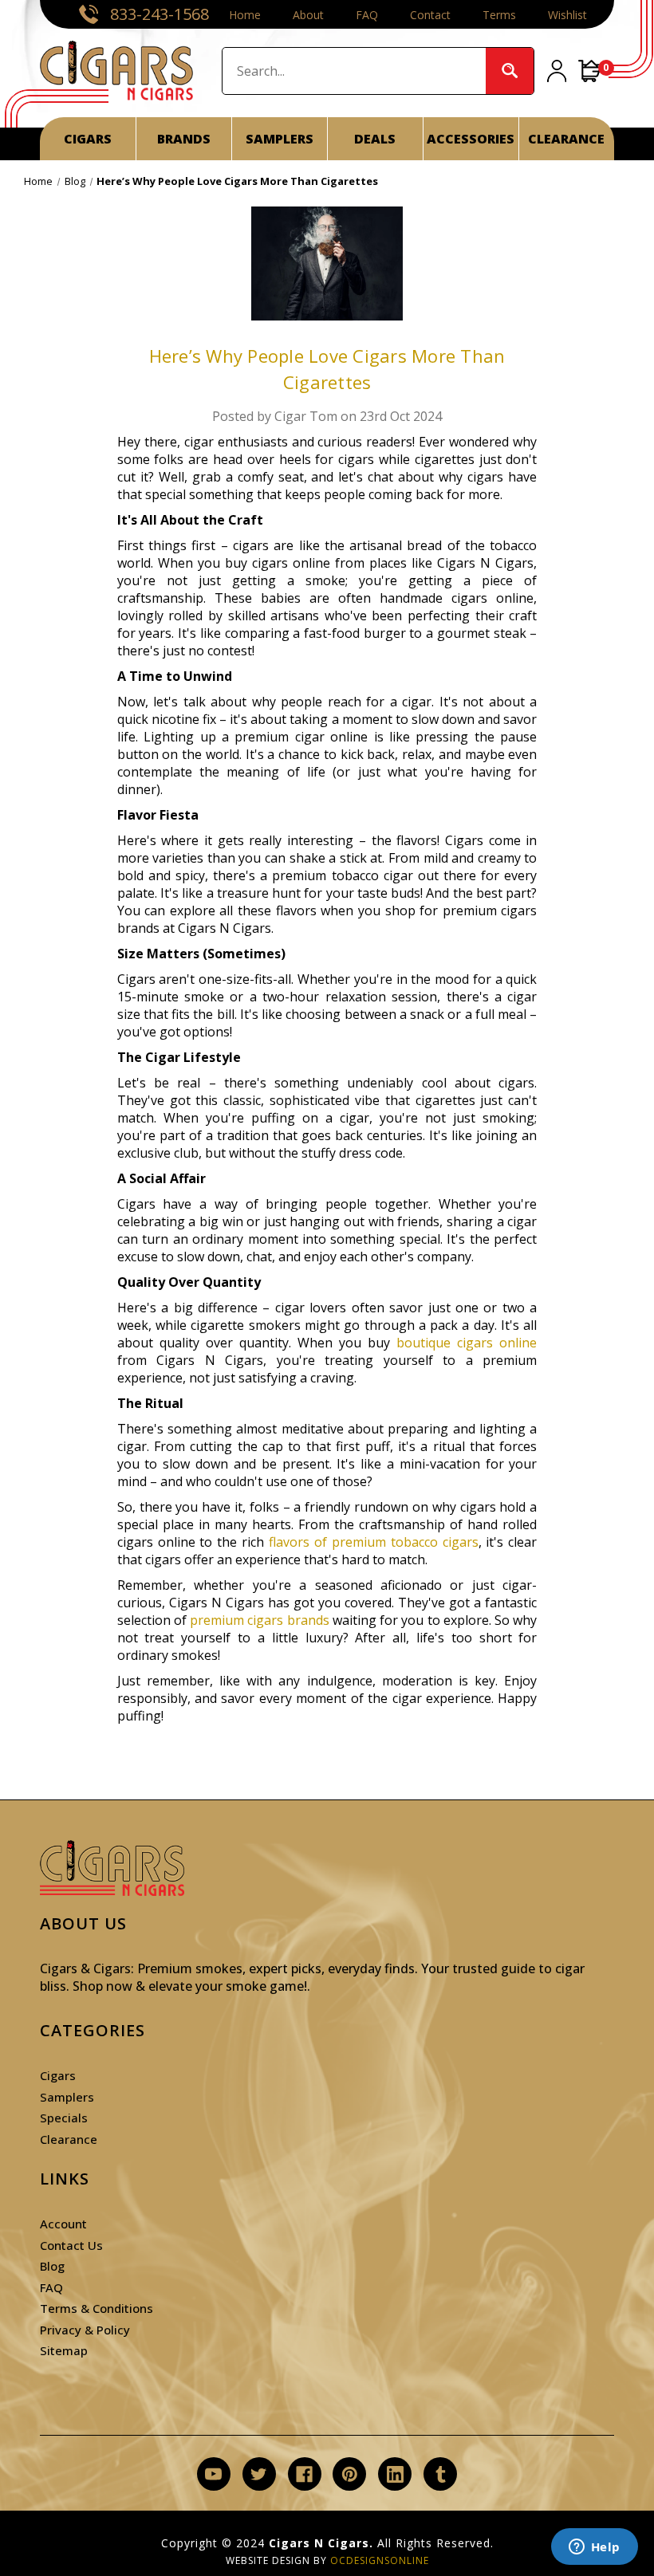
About (308, 15)
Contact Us (71, 2245)
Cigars (58, 2075)
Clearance (69, 2139)
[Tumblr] (441, 2474)
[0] (590, 71)
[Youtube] (213, 2474)
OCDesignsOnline (380, 2560)
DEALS (375, 139)
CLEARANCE (566, 139)
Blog (52, 2266)
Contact (430, 15)
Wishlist (567, 15)
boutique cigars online (467, 1343)
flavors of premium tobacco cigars (374, 1542)
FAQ (367, 15)
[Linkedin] (395, 2474)
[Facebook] (304, 2474)
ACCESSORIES (471, 139)
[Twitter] (259, 2474)
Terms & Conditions (97, 2308)
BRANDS (184, 139)
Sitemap (64, 2350)
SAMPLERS (280, 139)
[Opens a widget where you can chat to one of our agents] (594, 2548)
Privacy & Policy (85, 2330)
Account (63, 2224)
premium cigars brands (259, 1620)
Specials (64, 2118)
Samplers (67, 2097)
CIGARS (88, 139)
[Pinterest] (350, 2474)
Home (245, 15)
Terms (499, 15)
